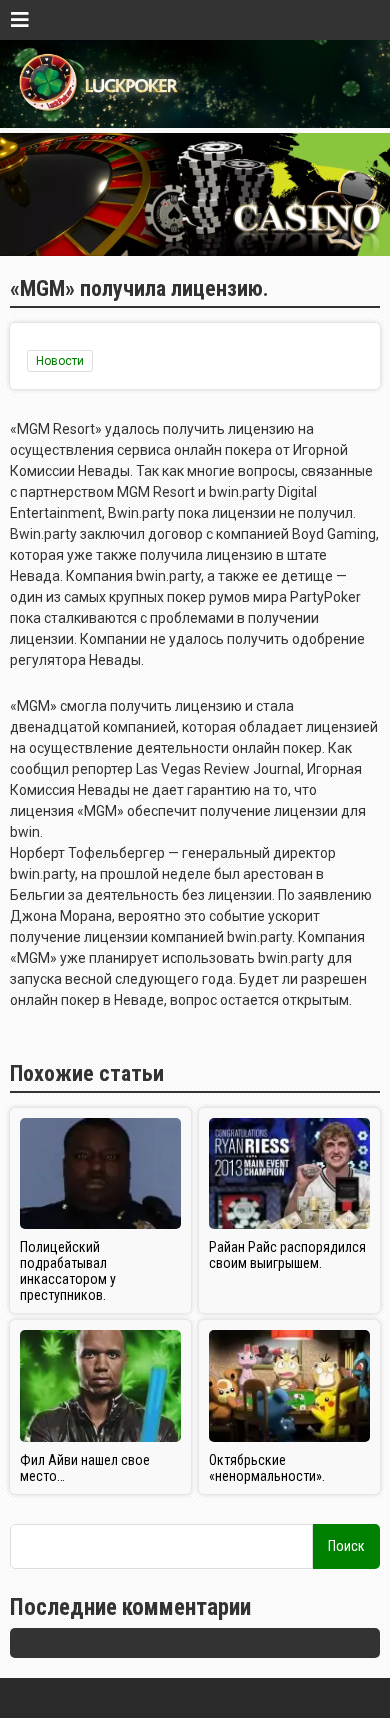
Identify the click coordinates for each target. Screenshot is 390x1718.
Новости (60, 361)
